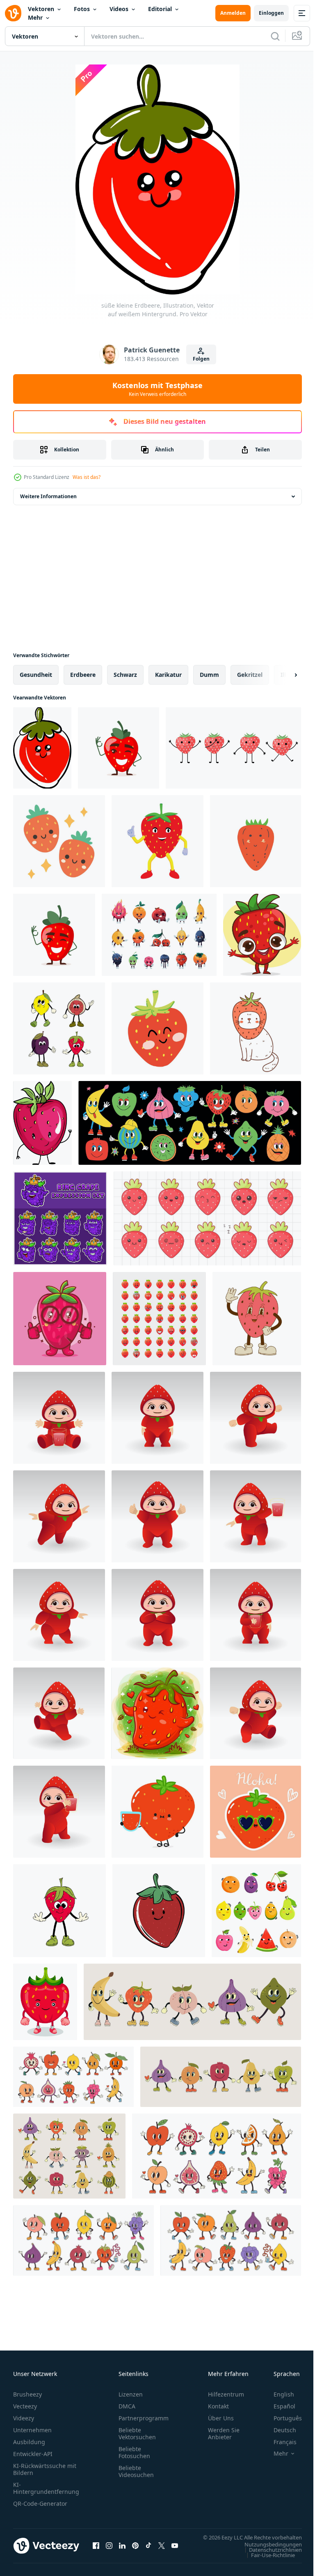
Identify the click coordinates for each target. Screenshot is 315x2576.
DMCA (127, 2406)
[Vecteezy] (13, 13)
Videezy (24, 2418)
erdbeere (83, 675)
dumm (209, 675)
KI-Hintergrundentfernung (46, 2488)
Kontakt (218, 2406)
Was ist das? (87, 477)
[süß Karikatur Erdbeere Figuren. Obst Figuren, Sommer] (59, 841)
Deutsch (279, 2430)
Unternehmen (32, 2430)
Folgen (201, 359)
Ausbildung (29, 2442)
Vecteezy (25, 2406)
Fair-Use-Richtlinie (267, 2563)
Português (282, 2418)
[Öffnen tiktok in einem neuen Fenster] (148, 2550)
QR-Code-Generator (40, 2504)
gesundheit (36, 675)
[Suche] (275, 36)
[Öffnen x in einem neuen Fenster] (162, 2550)
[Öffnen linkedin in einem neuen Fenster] (122, 2550)
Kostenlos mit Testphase (157, 389)
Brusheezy (27, 2394)
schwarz (125, 675)
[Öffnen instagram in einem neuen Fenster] (109, 2550)
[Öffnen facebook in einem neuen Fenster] (96, 2550)
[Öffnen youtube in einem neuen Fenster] (175, 2550)
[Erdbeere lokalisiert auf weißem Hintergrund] (42, 1123)
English (278, 2394)
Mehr (35, 17)
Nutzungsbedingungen (267, 2552)
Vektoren (41, 9)
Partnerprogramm (144, 2418)
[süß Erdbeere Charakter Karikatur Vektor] (262, 935)
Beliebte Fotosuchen (134, 2452)
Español (278, 2406)
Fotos (82, 9)
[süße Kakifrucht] (256, 841)
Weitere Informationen (48, 496)
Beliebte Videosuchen (136, 2471)
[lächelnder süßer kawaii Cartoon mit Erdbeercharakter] (157, 1713)
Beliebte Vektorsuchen (137, 2433)
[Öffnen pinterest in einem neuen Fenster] (135, 2550)
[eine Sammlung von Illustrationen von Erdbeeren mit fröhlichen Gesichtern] (233, 748)
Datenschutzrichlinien (269, 2558)
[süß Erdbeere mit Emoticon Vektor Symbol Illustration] (159, 1319)
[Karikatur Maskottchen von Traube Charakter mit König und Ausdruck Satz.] (60, 1218)
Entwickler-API (33, 2454)
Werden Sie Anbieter (224, 2433)
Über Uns (221, 2418)
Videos (119, 9)
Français (279, 2442)
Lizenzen (131, 2394)
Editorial (160, 9)
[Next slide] (283, 675)
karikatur (168, 675)
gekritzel (250, 675)
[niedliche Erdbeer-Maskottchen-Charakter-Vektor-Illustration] (45, 2002)
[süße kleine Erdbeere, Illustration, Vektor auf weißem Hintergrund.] (42, 748)
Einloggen (271, 13)
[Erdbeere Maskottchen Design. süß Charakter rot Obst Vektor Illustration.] (157, 841)
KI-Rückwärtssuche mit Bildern (45, 2469)
